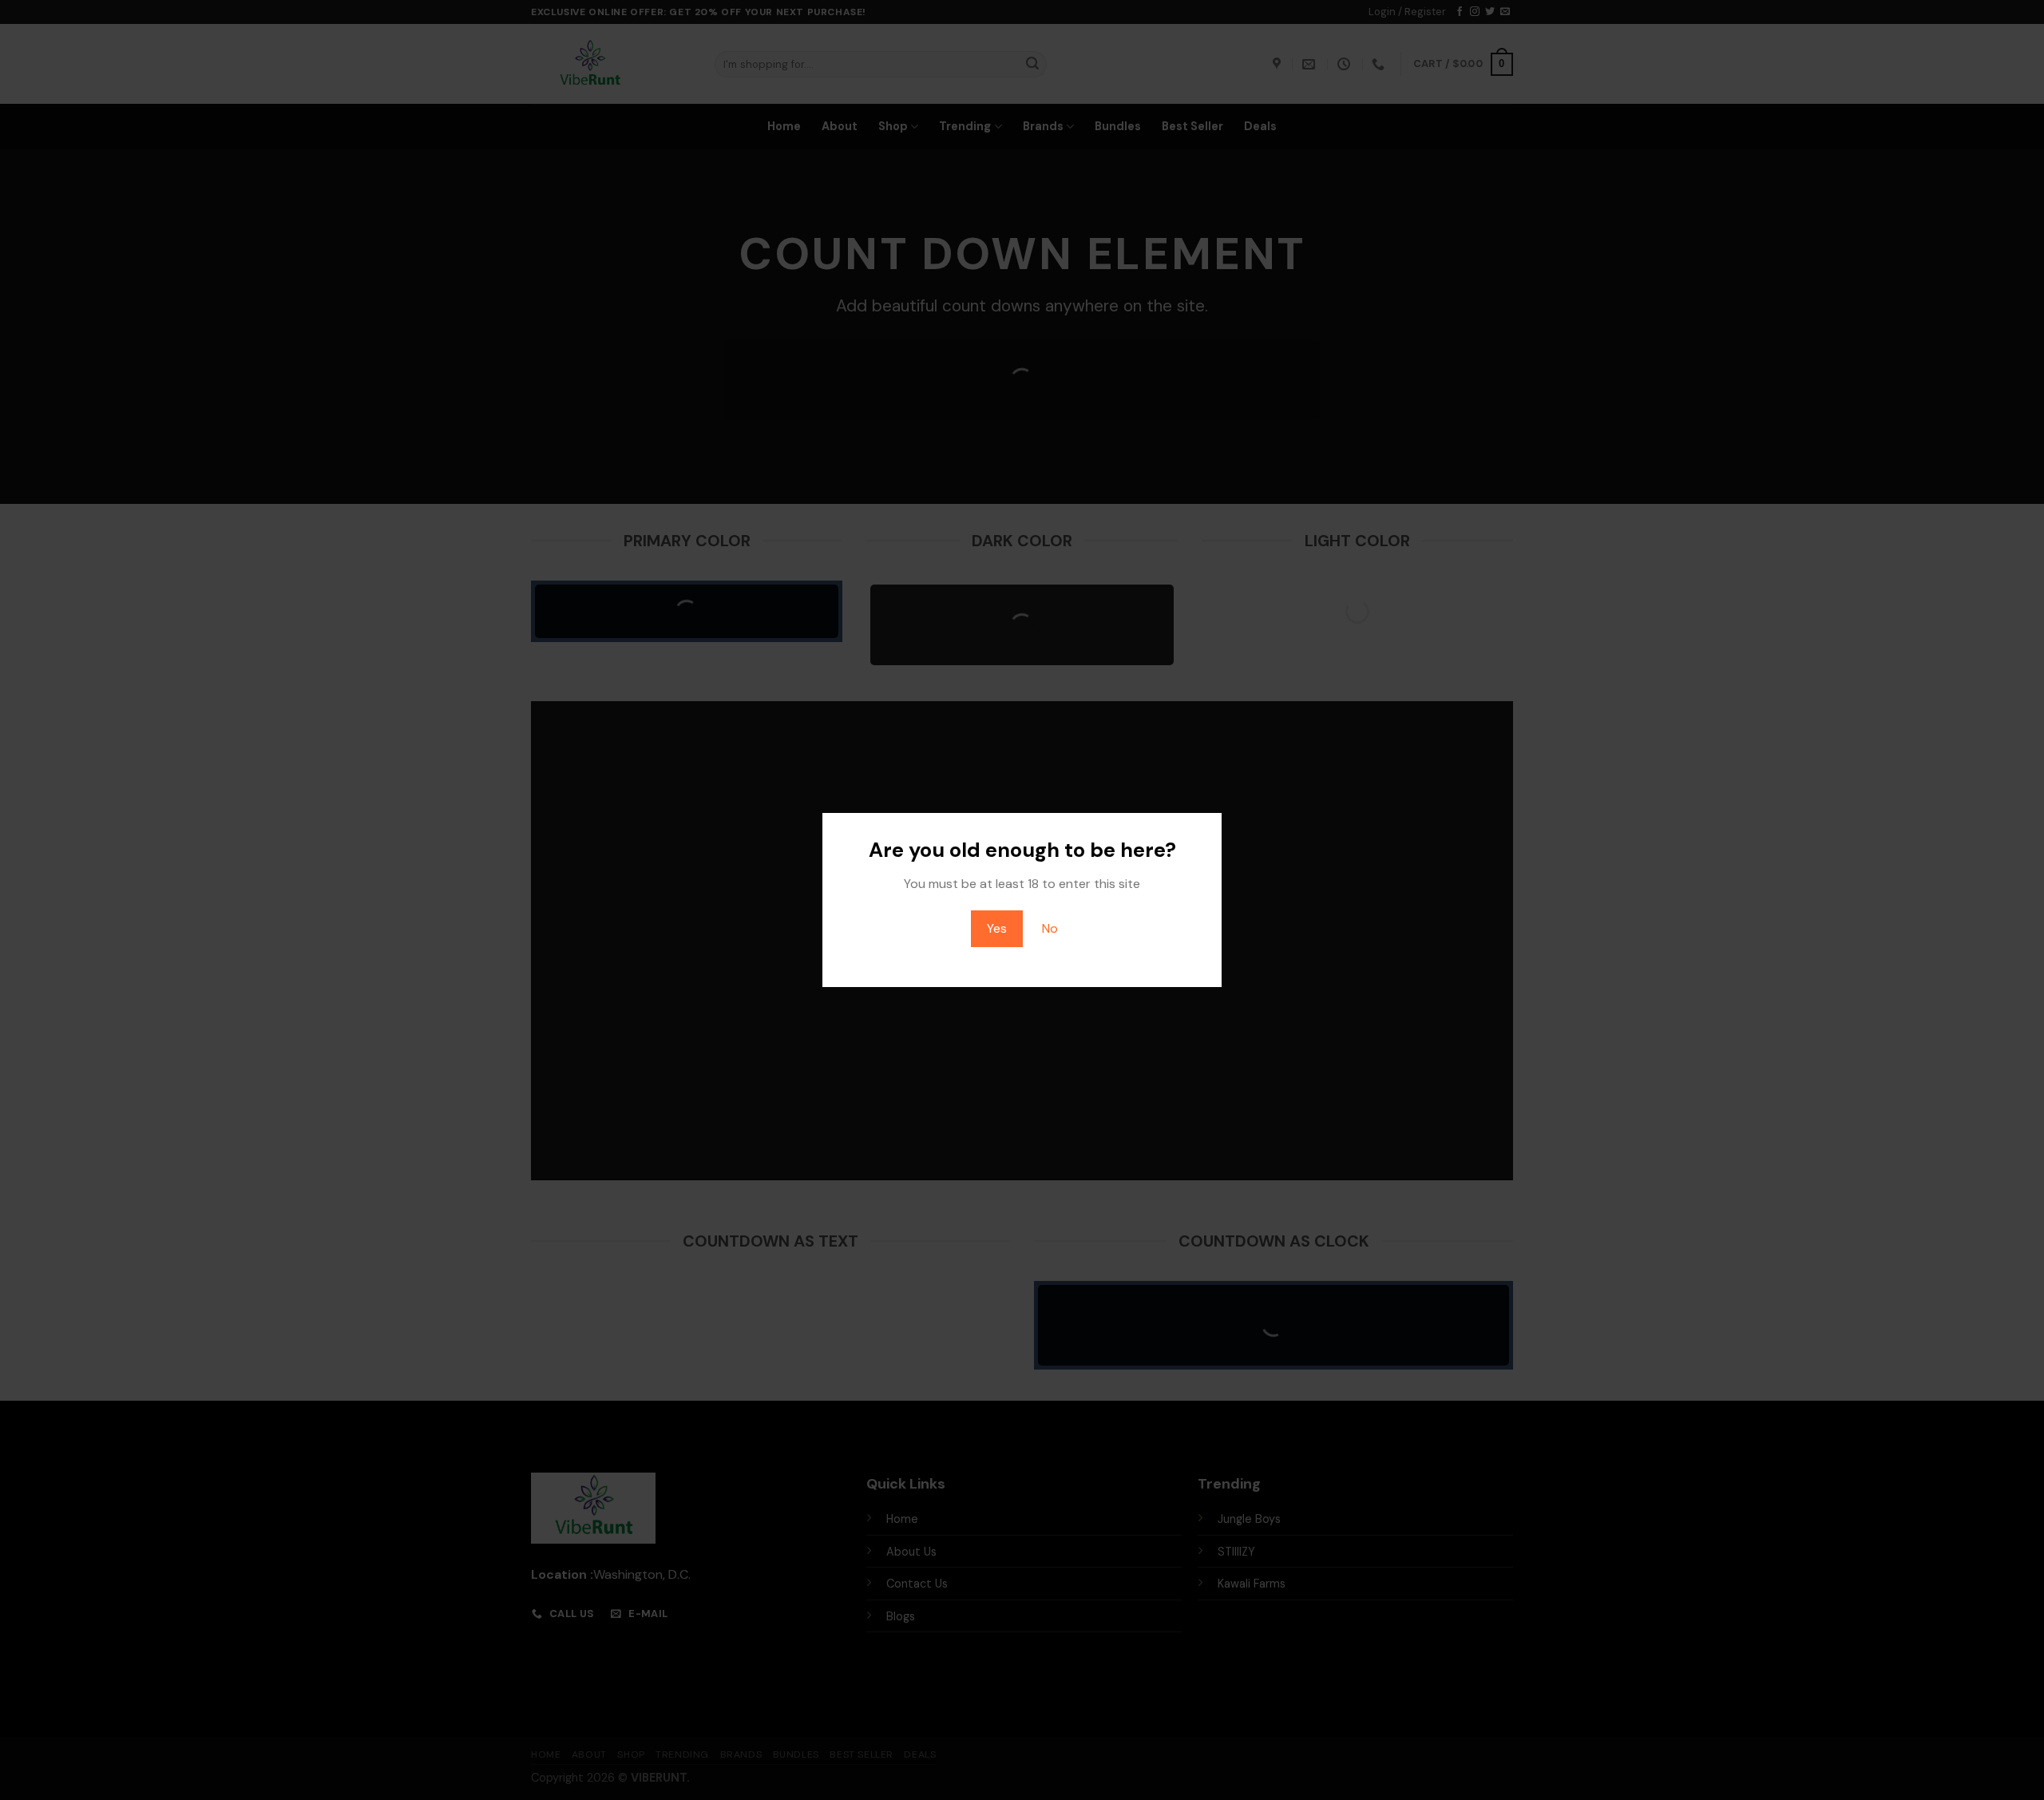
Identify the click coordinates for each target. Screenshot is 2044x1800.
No (1050, 928)
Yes (997, 928)
